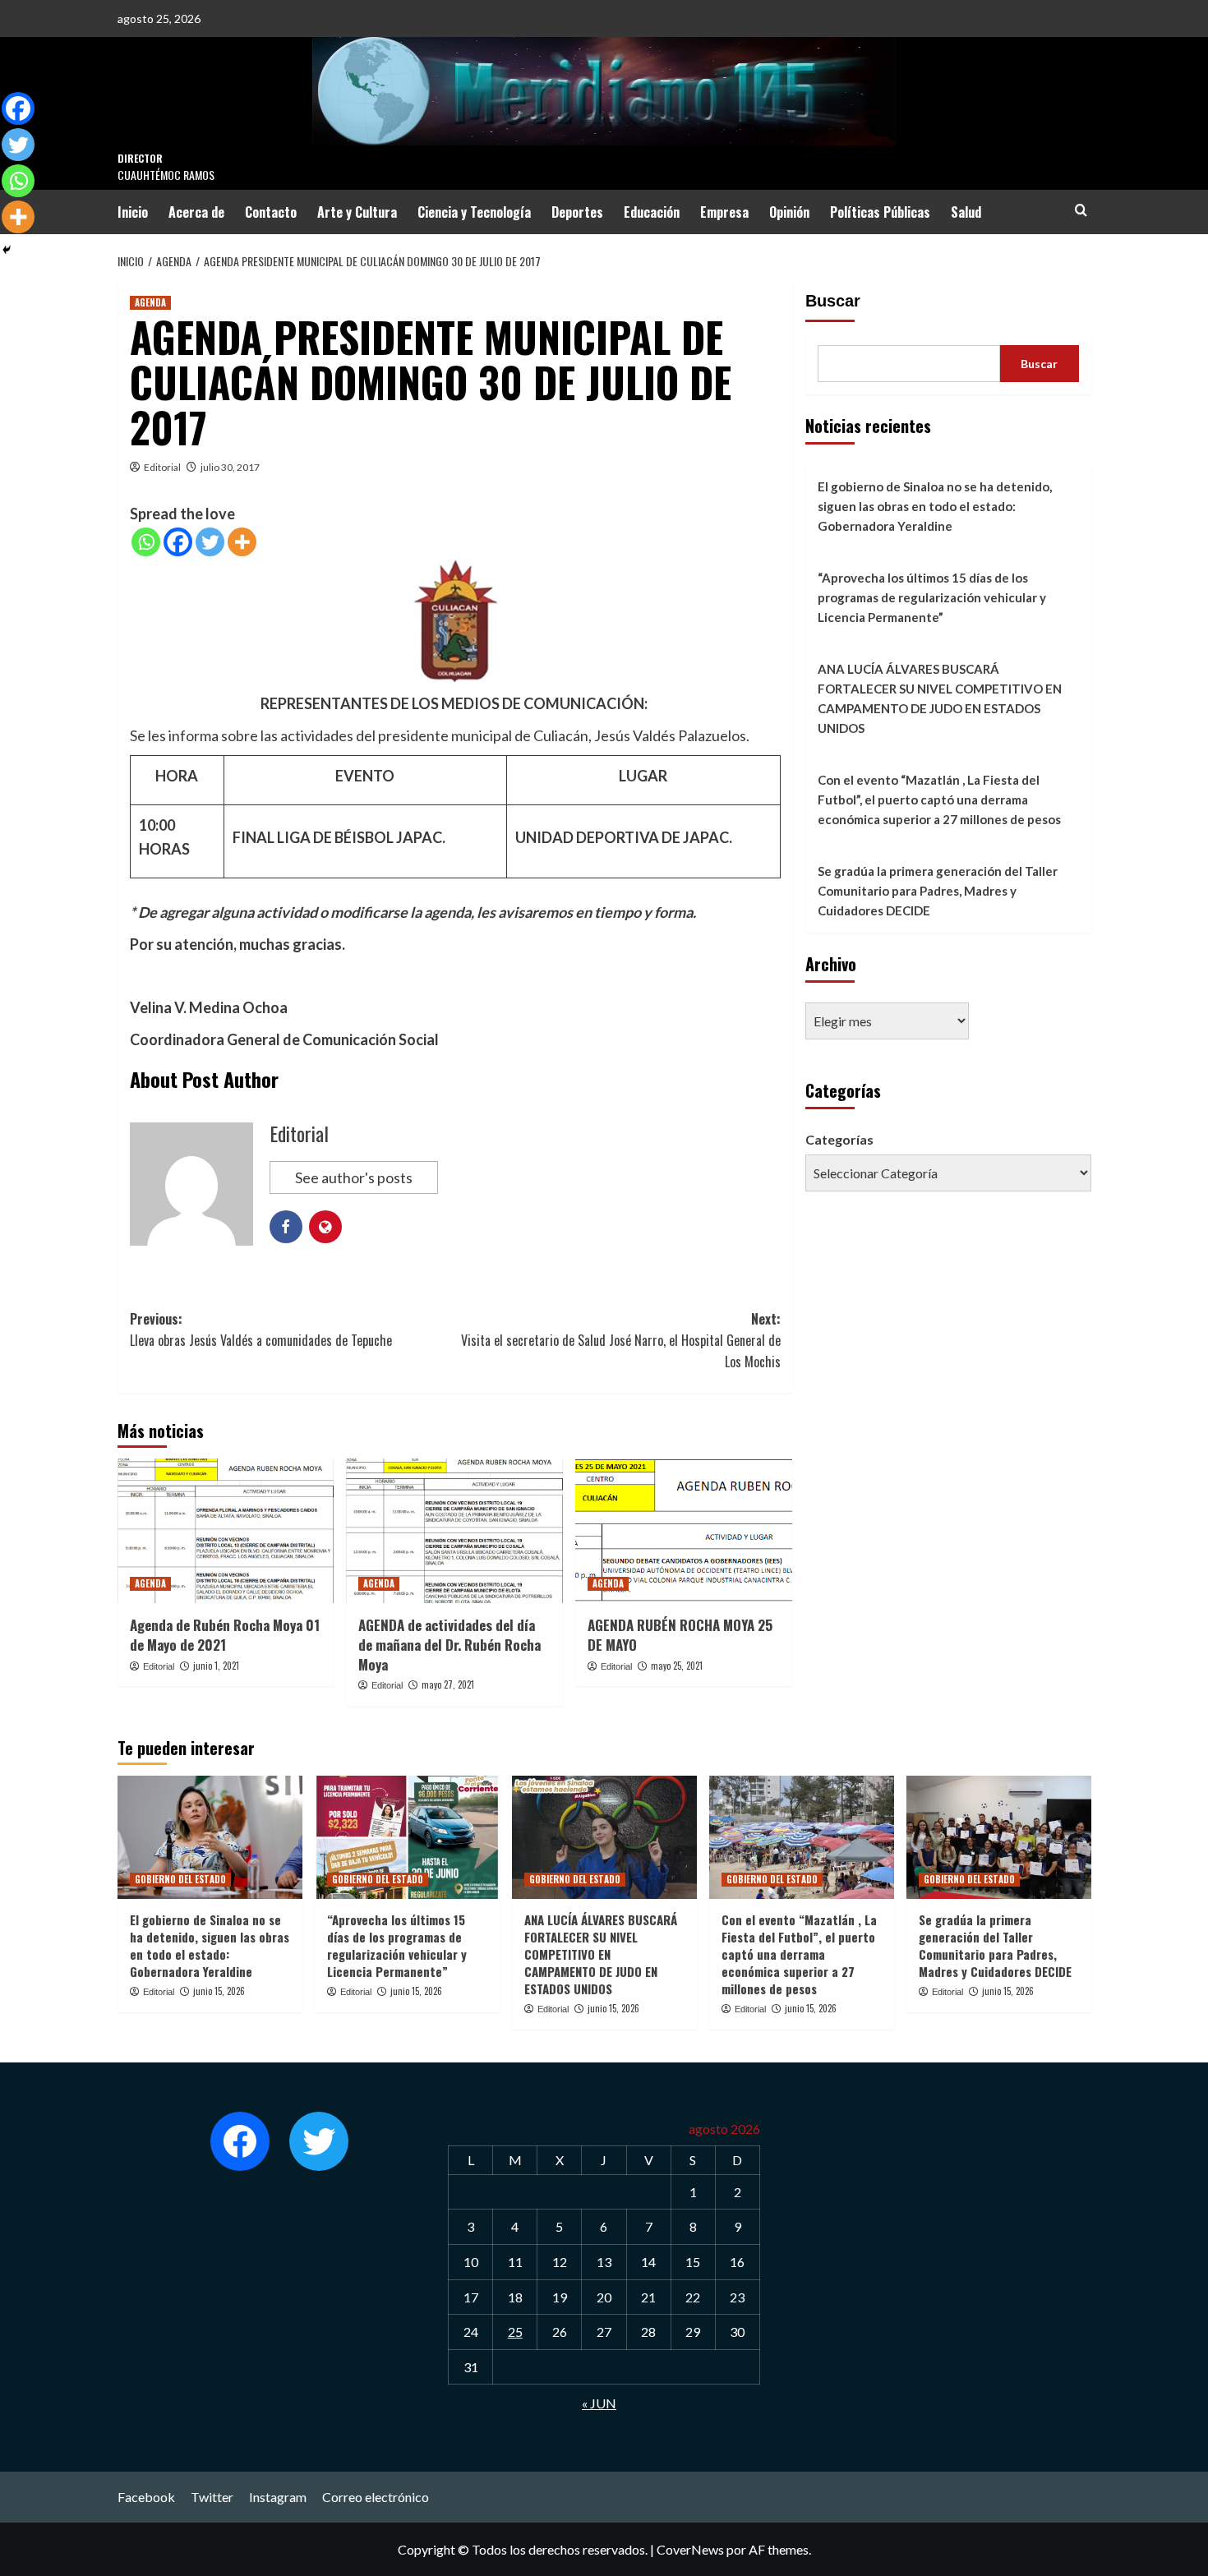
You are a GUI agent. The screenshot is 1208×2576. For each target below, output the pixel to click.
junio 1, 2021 (216, 1666)
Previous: (261, 1329)
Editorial (162, 467)
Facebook (146, 2497)
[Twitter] (210, 542)
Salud (966, 212)
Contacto (271, 212)
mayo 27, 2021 (448, 1684)
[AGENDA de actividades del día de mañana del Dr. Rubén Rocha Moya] (454, 1531)
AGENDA (150, 302)
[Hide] (7, 250)
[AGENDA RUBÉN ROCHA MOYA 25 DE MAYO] (684, 1531)
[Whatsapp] (146, 542)
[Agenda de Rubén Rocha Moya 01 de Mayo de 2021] (226, 1531)
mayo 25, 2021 (677, 1666)
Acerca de (196, 212)
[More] (242, 542)
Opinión (789, 212)
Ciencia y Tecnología (474, 212)
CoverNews (690, 2549)
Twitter (212, 2497)
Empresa (724, 212)
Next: (621, 1340)
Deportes (577, 212)
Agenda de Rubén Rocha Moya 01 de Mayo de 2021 (225, 1635)
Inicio (133, 212)
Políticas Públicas (880, 212)
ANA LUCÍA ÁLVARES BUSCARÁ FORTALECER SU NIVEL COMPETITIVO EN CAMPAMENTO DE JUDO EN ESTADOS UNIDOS (940, 698)
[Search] (1081, 210)
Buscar (833, 301)
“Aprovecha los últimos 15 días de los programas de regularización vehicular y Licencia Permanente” (932, 597)
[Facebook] (178, 542)
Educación (652, 212)
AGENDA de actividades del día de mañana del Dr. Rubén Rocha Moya (450, 1645)
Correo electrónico (376, 2497)
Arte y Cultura (357, 212)
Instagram (278, 2497)
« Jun (599, 2403)
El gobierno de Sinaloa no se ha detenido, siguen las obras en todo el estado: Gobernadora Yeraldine (935, 506)
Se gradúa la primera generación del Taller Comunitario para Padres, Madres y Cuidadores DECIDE (938, 891)
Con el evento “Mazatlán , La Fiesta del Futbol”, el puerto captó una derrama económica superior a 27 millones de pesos (939, 800)
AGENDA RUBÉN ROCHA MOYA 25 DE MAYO (680, 1635)
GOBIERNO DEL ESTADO (180, 1879)
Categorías (839, 1139)
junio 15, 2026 (219, 1991)
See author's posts (354, 1177)
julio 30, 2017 (230, 467)
